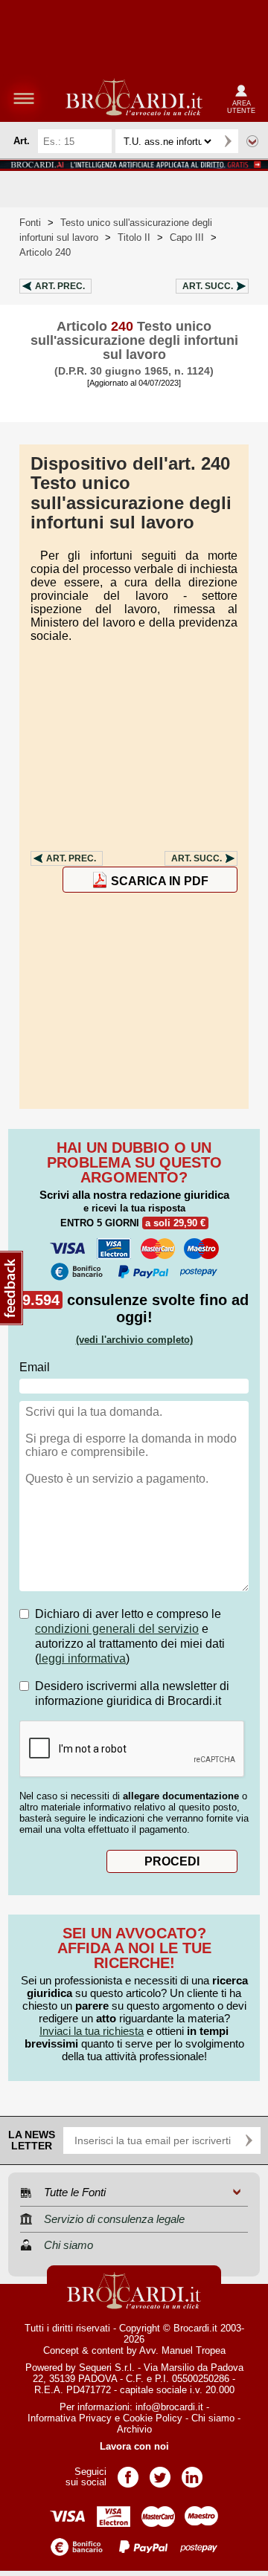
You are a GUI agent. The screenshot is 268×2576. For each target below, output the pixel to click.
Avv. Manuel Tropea (182, 2350)
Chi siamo (213, 2418)
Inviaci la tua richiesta (92, 2031)
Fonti (30, 223)
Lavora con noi (134, 2446)
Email (35, 1367)
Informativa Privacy (70, 2418)
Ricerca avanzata (252, 141)
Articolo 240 (45, 252)
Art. (60, 286)
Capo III (187, 237)
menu (24, 98)
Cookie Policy (153, 2418)
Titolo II (134, 237)
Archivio (134, 2429)
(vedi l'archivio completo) (134, 1340)
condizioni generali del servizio (117, 1629)
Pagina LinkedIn (192, 2472)
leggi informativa (82, 1658)
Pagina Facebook (128, 2472)
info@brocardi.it (169, 2407)
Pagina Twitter (160, 2472)
